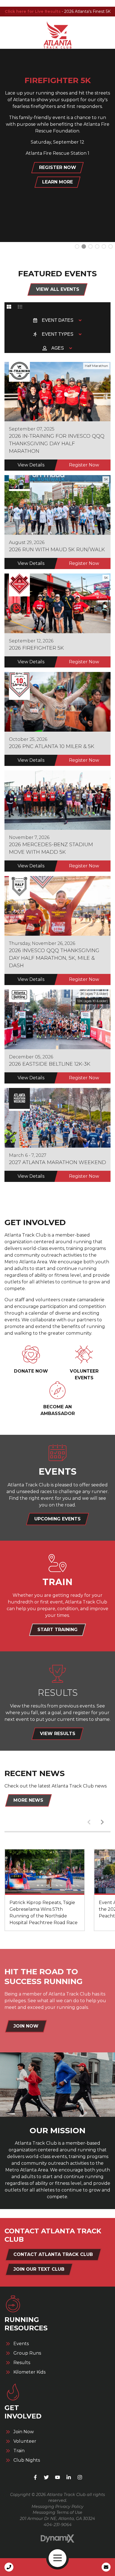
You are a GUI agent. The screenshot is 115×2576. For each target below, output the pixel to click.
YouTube (57, 2477)
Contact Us (106, 2567)
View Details (31, 465)
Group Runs (27, 2353)
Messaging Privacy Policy (57, 2507)
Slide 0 (77, 246)
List (20, 307)
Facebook (35, 2477)
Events (21, 2344)
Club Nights (27, 2460)
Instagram (80, 2477)
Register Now (84, 465)
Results (22, 2363)
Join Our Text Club (39, 2269)
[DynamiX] (57, 2538)
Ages (58, 348)
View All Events (58, 289)
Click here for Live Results (33, 11)
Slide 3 (97, 246)
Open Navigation (57, 2558)
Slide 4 (104, 246)
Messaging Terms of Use (57, 2512)
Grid (9, 307)
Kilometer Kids (29, 2372)
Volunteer (25, 2441)
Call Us (9, 2567)
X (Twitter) (46, 2477)
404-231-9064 (58, 2525)
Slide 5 (111, 246)
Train (19, 2451)
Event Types (58, 334)
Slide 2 (90, 246)
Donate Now (31, 1371)
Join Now (26, 2026)
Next (102, 1822)
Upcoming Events (57, 1519)
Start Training (57, 1630)
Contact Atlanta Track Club (53, 2254)
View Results (58, 1734)
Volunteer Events (84, 1374)
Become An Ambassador (58, 1410)
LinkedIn (69, 2477)
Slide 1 (84, 246)
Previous (89, 1822)
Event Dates (58, 320)
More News (28, 1800)
